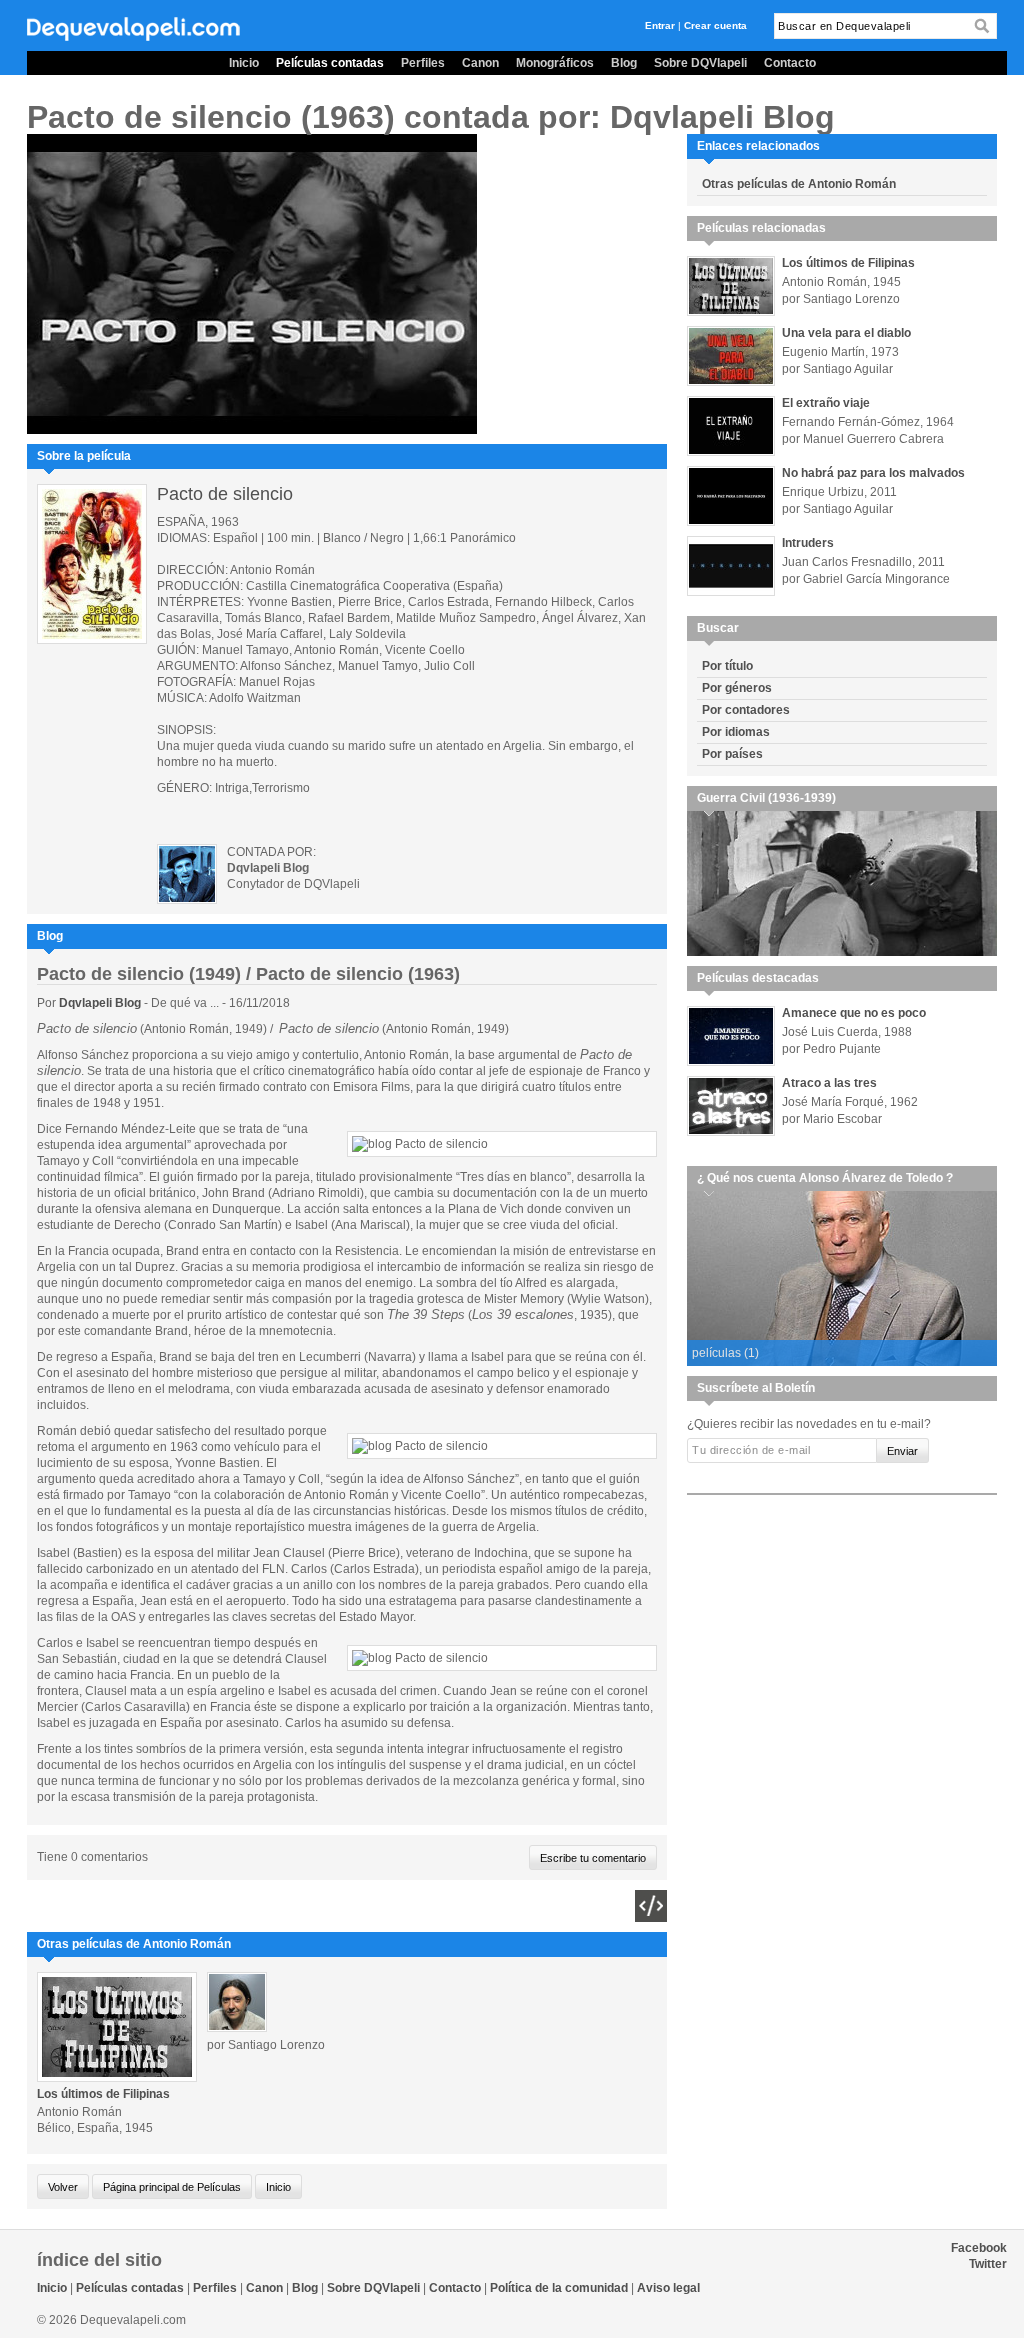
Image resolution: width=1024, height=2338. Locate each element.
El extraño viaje (826, 403)
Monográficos (555, 63)
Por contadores (746, 710)
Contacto (790, 63)
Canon (480, 63)
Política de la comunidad (559, 2288)
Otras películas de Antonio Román (799, 184)
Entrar (660, 25)
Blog (624, 63)
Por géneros (737, 688)
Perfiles (423, 63)
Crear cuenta (715, 25)
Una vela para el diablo (846, 333)
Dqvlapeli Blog (101, 1003)
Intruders (808, 543)
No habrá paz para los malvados (873, 473)
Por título (727, 666)
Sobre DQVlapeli (700, 63)
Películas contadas (330, 63)
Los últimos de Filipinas (103, 2094)
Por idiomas (736, 732)
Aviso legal (668, 2288)
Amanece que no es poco (854, 1013)
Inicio (244, 63)
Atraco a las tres (829, 1083)
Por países (732, 754)
